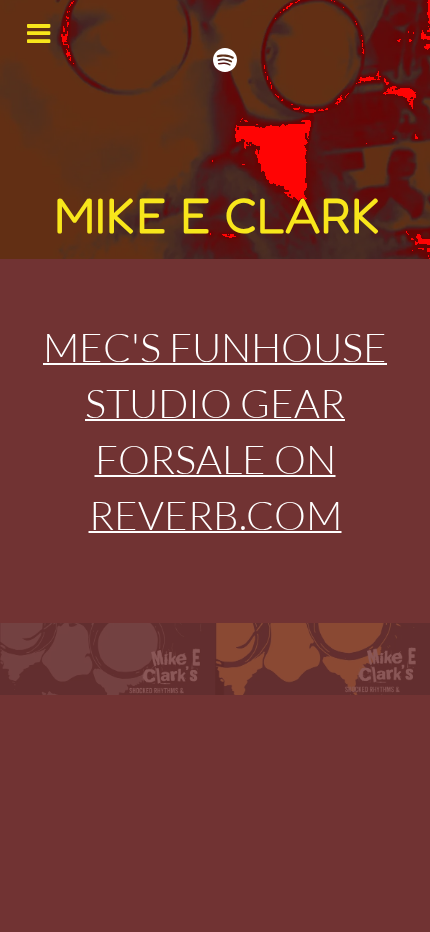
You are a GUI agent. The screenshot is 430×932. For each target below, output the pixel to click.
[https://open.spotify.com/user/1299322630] (225, 60)
